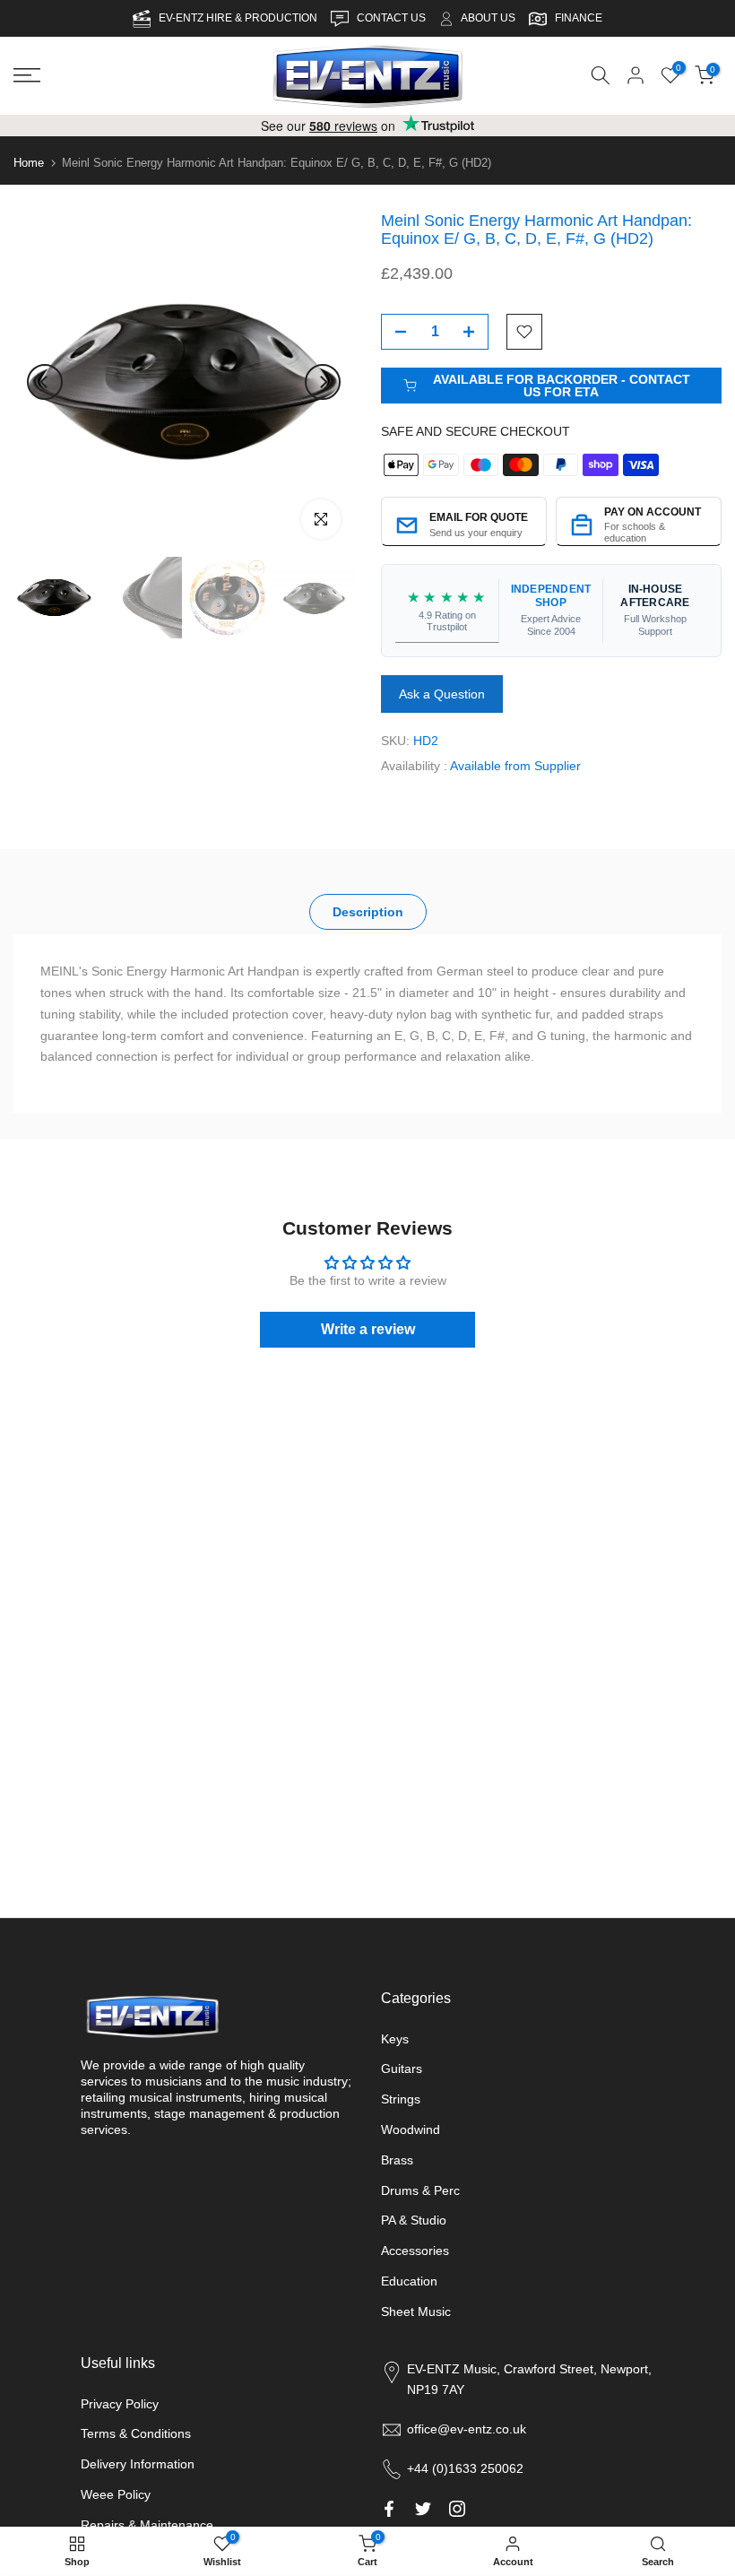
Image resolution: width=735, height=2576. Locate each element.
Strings (401, 2099)
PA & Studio (414, 2220)
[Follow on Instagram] (457, 2509)
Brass (397, 2160)
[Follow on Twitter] (423, 2509)
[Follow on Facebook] (389, 2509)
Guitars (402, 2069)
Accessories (415, 2251)
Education (409, 2281)
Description (368, 911)
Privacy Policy (120, 2404)
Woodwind (411, 2129)
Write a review (368, 1328)
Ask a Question (442, 693)
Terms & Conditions (136, 2433)
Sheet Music (416, 2311)
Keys (395, 2039)
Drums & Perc (420, 2190)
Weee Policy (116, 2494)
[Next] (323, 382)
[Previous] (45, 382)
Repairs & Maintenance (147, 2525)
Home (29, 163)
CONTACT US (393, 18)
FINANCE (579, 18)
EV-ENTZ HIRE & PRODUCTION (239, 18)
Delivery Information (138, 2464)
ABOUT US (488, 18)
